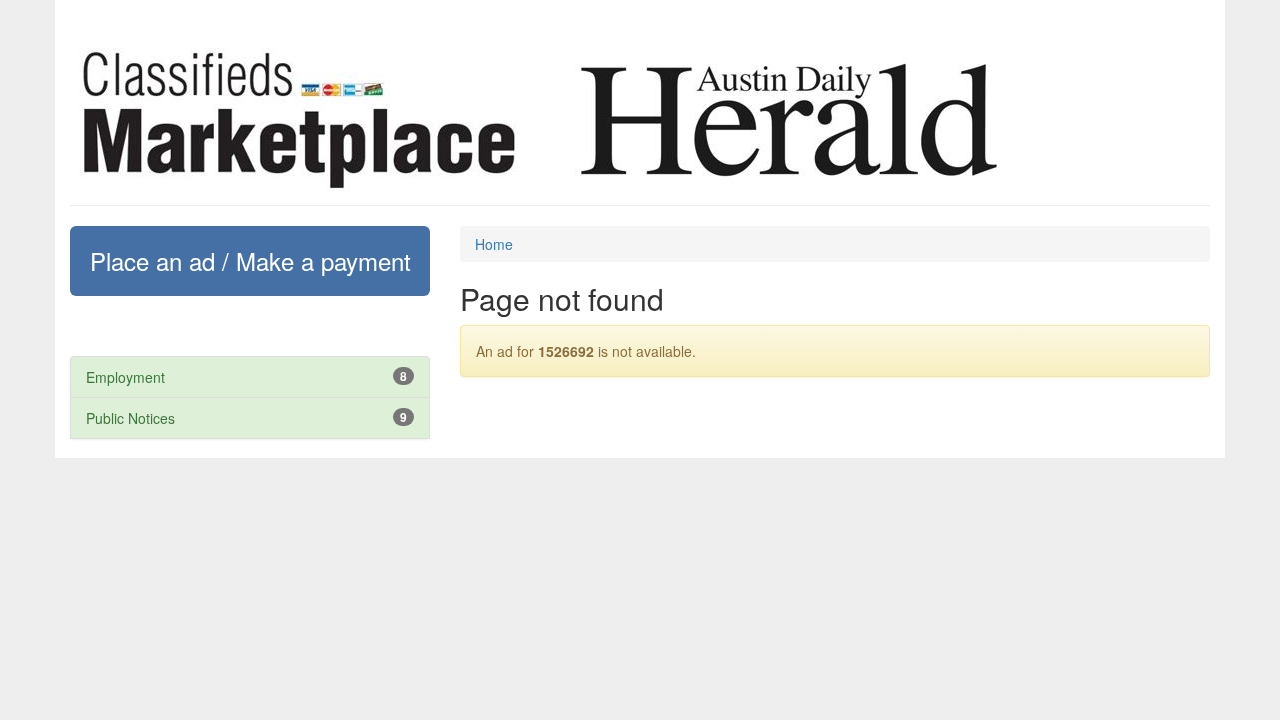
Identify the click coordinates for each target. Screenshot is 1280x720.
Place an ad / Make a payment (250, 260)
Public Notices (130, 418)
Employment (125, 377)
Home (494, 244)
